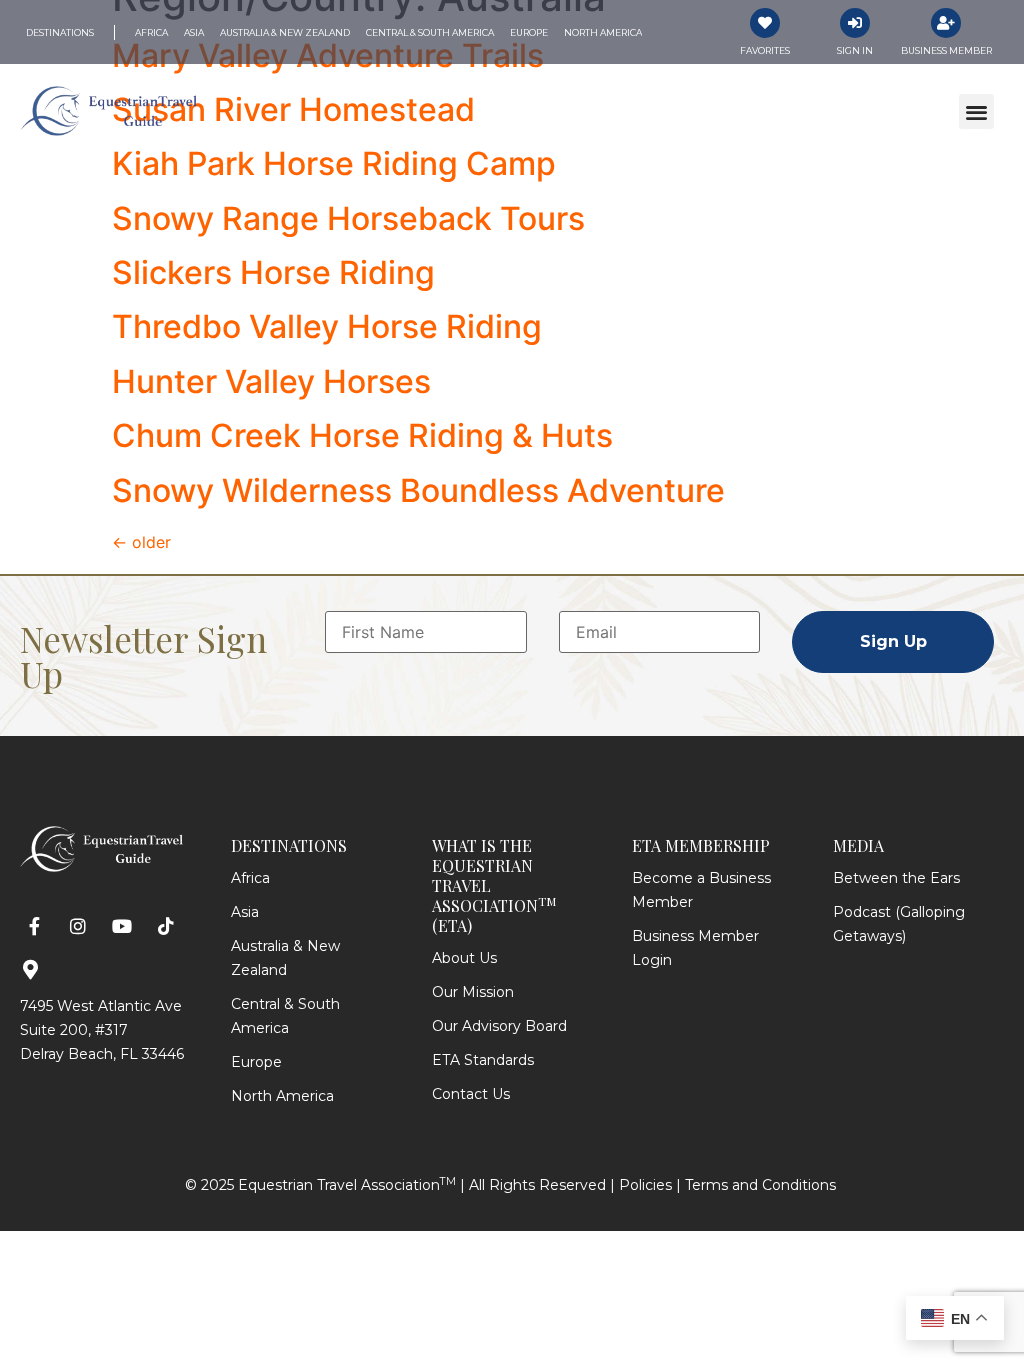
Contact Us (471, 1094)
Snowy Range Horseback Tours (348, 218)
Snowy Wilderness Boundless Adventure (418, 490)
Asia (245, 912)
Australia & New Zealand (285, 958)
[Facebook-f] (34, 926)
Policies (645, 1185)
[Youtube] (122, 926)
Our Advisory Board (499, 1026)
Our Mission (473, 992)
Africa (250, 878)
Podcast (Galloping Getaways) (899, 924)
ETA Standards (483, 1060)
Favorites (765, 50)
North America (282, 1096)
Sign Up (893, 641)
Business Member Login (695, 948)
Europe (256, 1062)
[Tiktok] (165, 926)
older (141, 542)
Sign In (855, 50)
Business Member (946, 50)
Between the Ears (896, 878)
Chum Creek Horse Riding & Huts (362, 435)
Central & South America (285, 1016)
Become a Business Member (701, 890)
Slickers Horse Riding (273, 272)
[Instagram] (78, 926)
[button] (976, 111)
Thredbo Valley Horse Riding (327, 326)
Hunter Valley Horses (271, 381)
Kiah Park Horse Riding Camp (334, 163)
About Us (464, 958)
